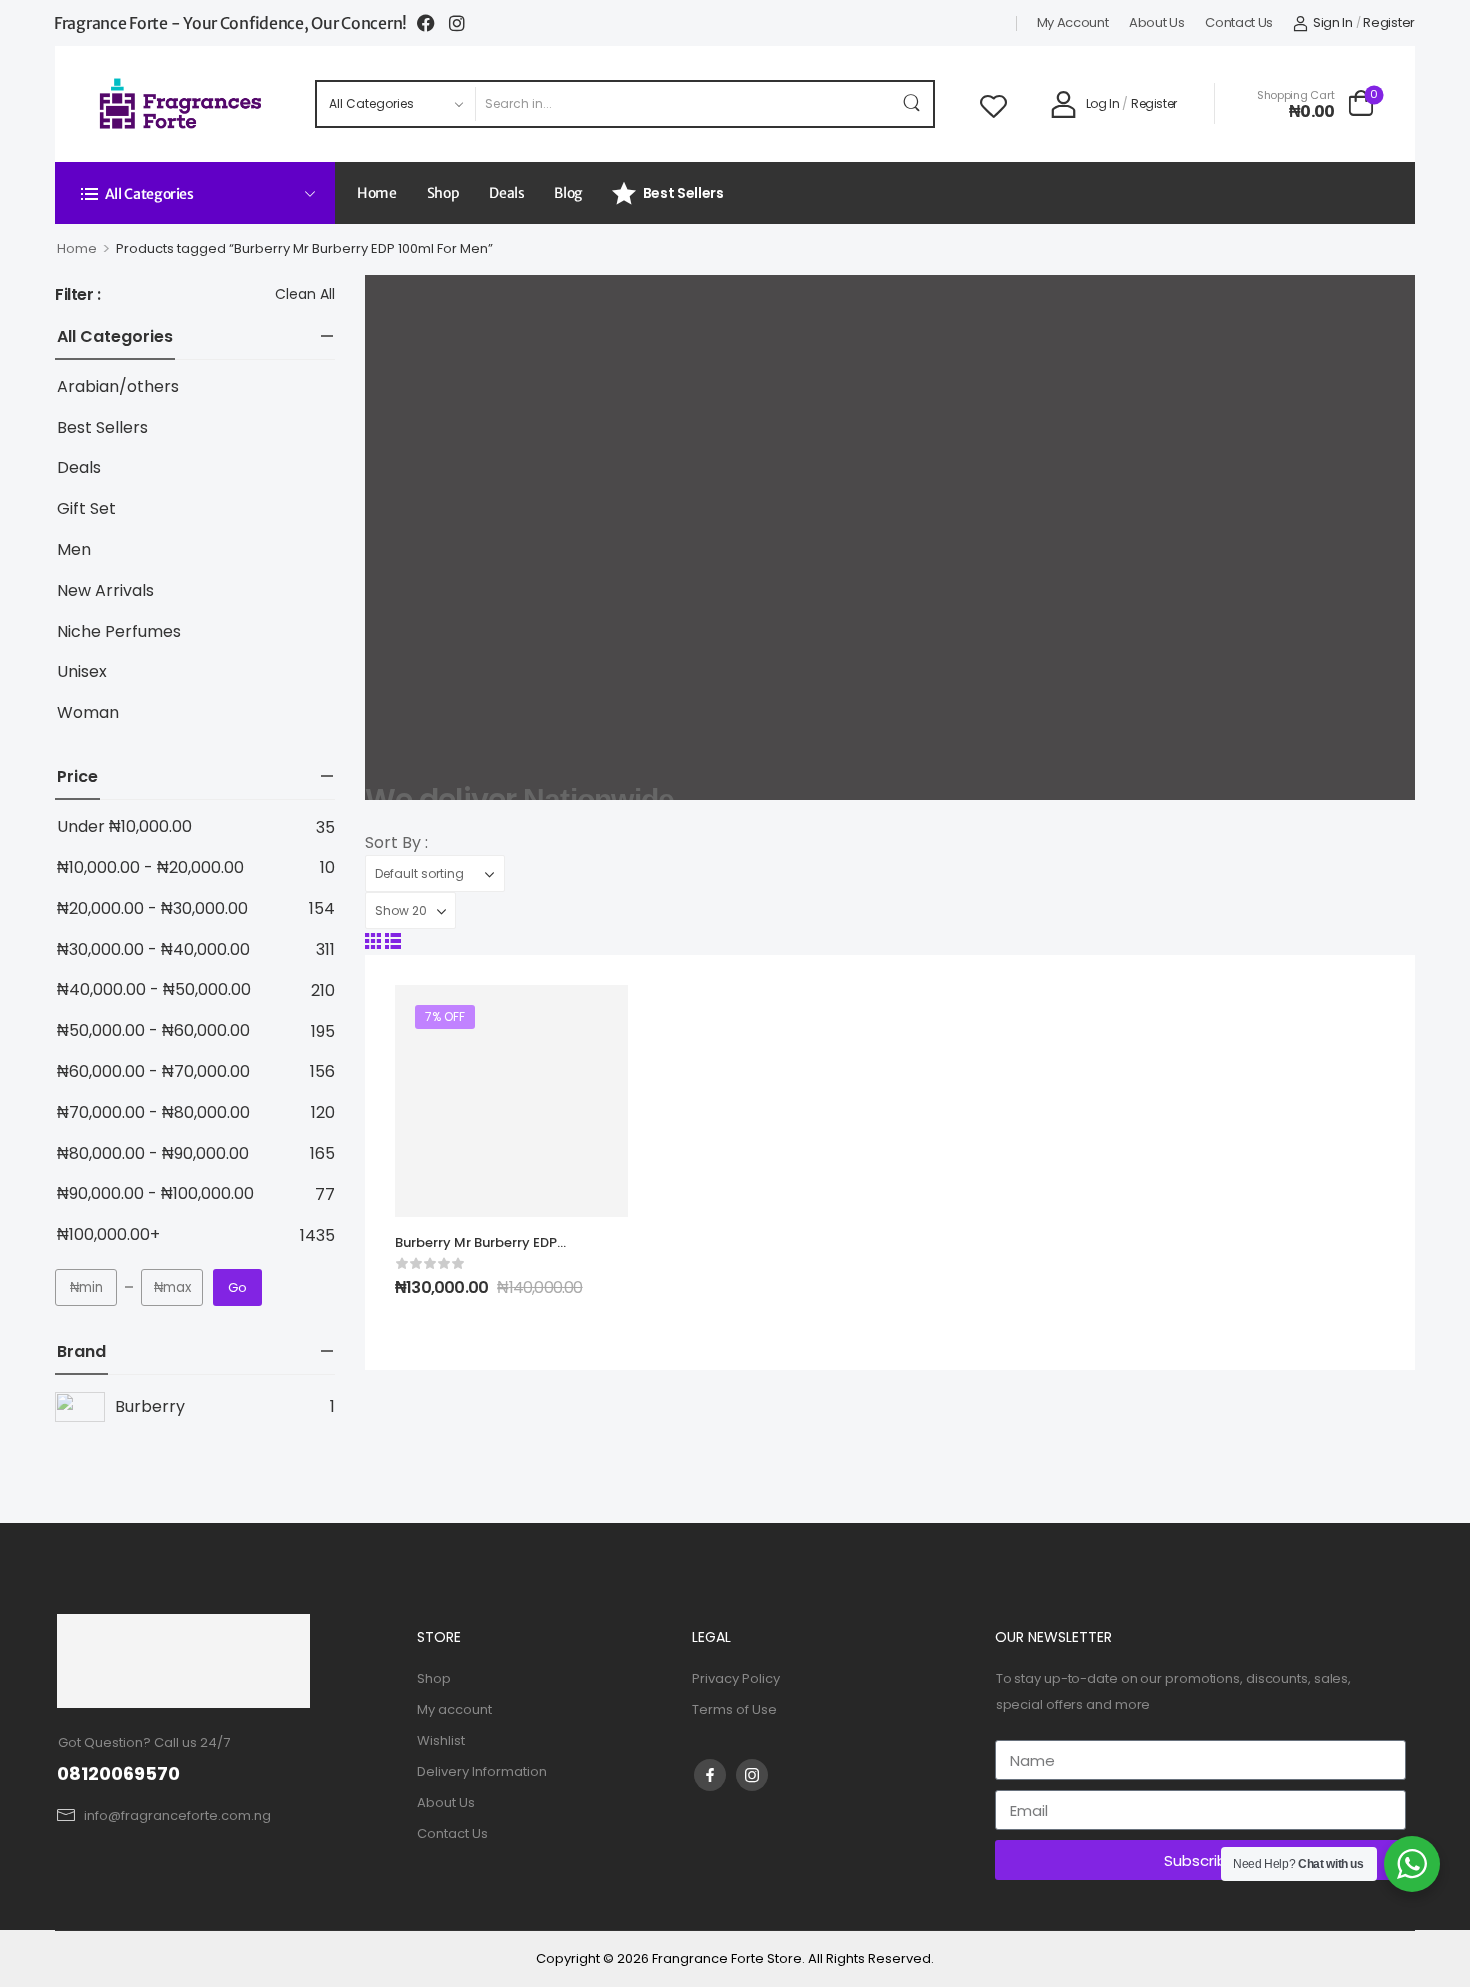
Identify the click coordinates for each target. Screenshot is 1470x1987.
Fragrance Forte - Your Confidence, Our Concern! (230, 23)
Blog (568, 193)
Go (237, 1287)
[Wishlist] (993, 104)
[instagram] (752, 1775)
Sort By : (396, 842)
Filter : (78, 295)
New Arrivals (105, 591)
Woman (88, 713)
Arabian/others (118, 387)
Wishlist (441, 1740)
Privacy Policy (736, 1678)
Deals (506, 193)
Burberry (150, 1406)
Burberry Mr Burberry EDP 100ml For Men (476, 1251)
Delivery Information (482, 1771)
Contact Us (1239, 23)
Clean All (305, 294)
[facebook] (710, 1775)
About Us (1157, 23)
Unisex (82, 672)
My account (1073, 23)
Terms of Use (734, 1709)
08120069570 (118, 1773)
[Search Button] (913, 104)
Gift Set (86, 509)
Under (124, 827)
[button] (373, 941)
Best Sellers (683, 193)
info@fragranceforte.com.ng (177, 1815)
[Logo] (182, 103)
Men (74, 550)
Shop (443, 193)
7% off (445, 1016)
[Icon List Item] (433, 23)
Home (377, 193)
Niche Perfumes (119, 632)
